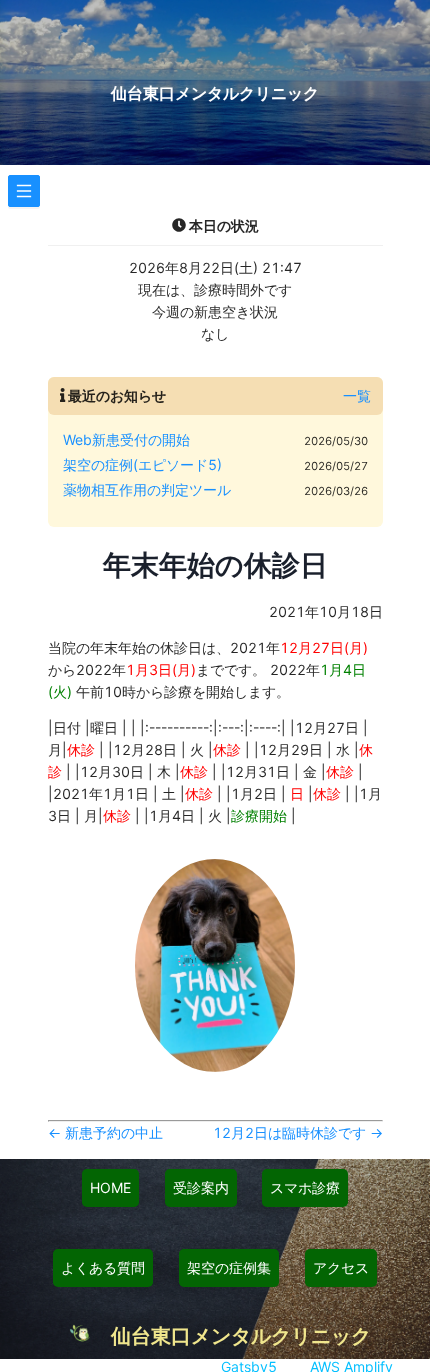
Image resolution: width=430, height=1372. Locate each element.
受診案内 (201, 1187)
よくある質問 (103, 1267)
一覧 (357, 395)
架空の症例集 (229, 1267)
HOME (110, 1187)
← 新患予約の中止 (105, 1132)
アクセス (341, 1267)
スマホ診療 (305, 1187)
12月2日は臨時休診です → (298, 1132)
